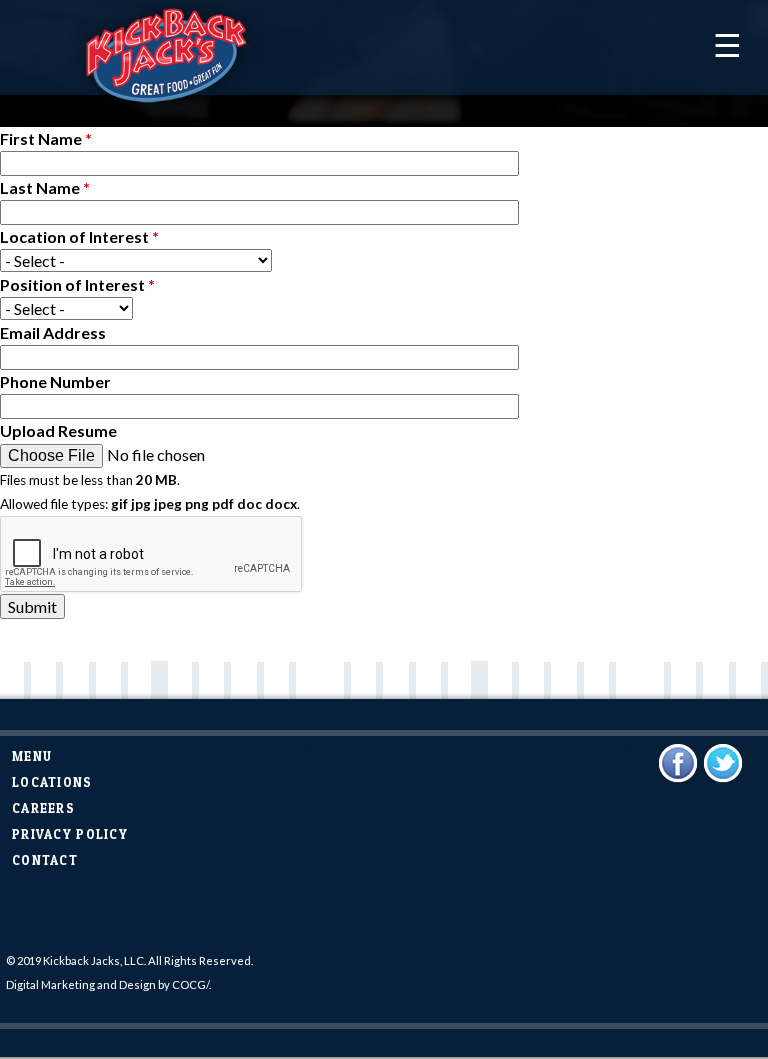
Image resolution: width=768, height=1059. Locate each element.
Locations (52, 782)
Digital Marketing (50, 984)
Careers (43, 808)
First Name (46, 138)
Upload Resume (58, 430)
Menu (32, 756)
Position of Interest (77, 284)
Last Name (45, 187)
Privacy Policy (70, 834)
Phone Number (55, 381)
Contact (45, 860)
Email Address (53, 332)
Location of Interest (79, 236)
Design (137, 984)
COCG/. (191, 984)
